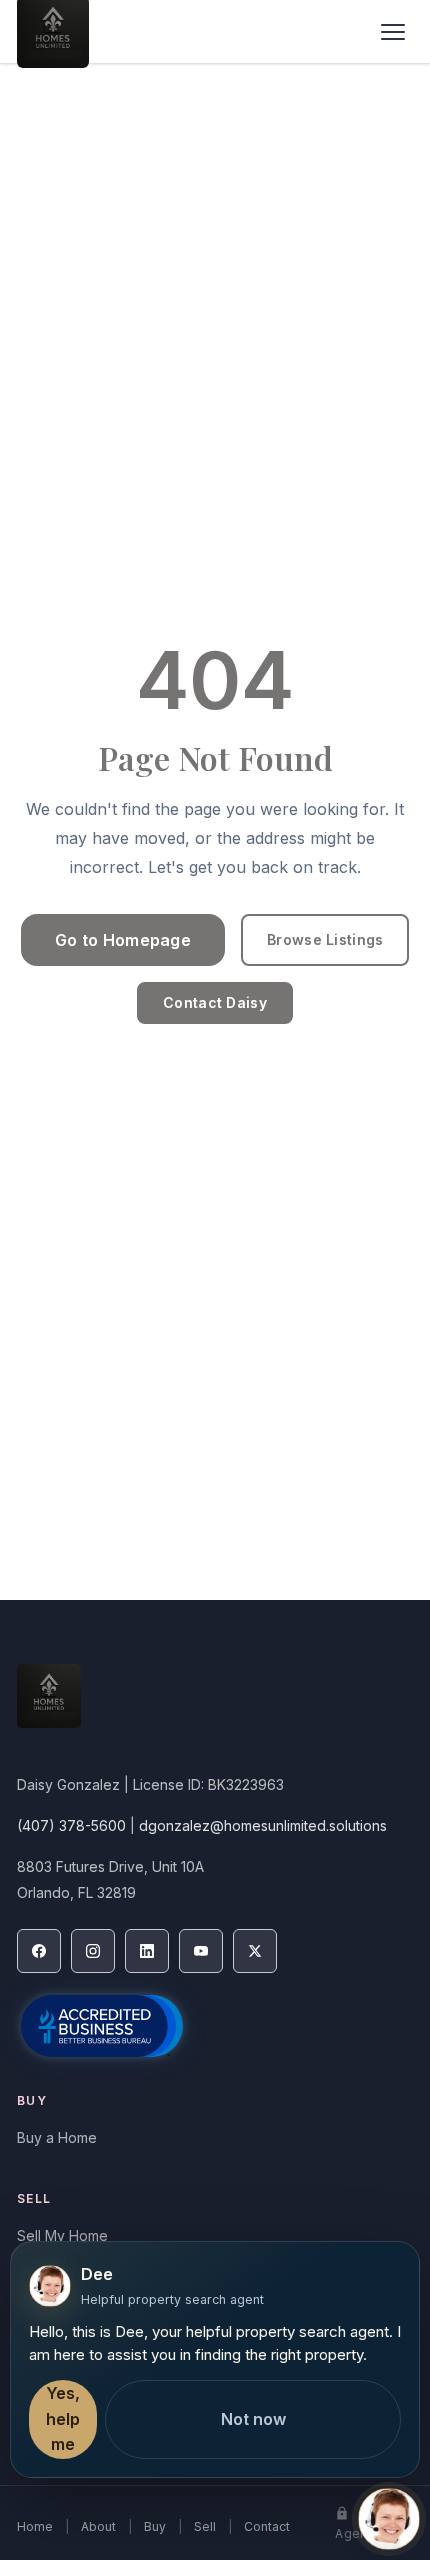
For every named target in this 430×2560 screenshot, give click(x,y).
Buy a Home (57, 2137)
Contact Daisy (215, 1002)
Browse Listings (325, 939)
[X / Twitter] (255, 1951)
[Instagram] (93, 1951)
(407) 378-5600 (71, 1825)
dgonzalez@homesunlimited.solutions (263, 1825)
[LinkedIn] (147, 1951)
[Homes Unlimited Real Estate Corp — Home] (215, 1706)
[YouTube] (201, 1951)
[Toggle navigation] (393, 32)
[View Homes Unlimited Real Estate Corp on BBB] (102, 2026)
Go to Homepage (123, 940)
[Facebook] (39, 1951)
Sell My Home (62, 2235)
